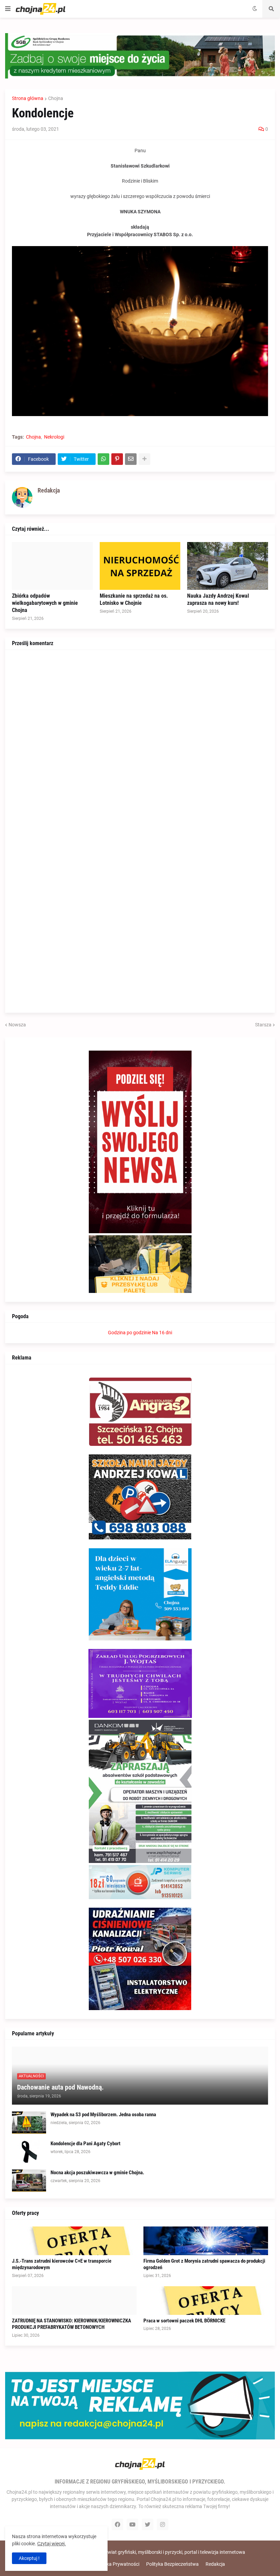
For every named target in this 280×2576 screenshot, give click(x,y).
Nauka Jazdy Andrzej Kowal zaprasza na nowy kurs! (218, 599)
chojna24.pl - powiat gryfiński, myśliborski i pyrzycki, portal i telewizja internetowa (159, 2552)
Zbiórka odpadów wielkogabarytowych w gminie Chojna (45, 603)
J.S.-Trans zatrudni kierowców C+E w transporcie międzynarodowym (62, 2264)
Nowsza (17, 1025)
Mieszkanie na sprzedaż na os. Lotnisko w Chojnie (134, 599)
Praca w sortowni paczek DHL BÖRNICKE (184, 2321)
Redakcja (215, 2564)
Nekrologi (54, 437)
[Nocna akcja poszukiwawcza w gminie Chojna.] (29, 2181)
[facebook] (117, 2524)
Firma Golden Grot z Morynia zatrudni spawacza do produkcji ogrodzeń (204, 2264)
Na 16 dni (162, 1333)
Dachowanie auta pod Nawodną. (60, 2087)
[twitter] (148, 2524)
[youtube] (132, 2524)
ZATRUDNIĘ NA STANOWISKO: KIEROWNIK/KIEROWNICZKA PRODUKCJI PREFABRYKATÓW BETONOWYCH (72, 2324)
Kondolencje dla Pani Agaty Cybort (86, 2144)
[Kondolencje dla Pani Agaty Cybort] (29, 2152)
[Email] (131, 459)
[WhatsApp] (103, 459)
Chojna (56, 98)
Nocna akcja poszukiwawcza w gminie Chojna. (97, 2173)
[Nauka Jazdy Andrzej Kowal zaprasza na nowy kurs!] (228, 566)
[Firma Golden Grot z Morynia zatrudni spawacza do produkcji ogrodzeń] (206, 2241)
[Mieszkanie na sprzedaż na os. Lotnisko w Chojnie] (140, 566)
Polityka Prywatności (117, 2564)
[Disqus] (140, 742)
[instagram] (163, 2524)
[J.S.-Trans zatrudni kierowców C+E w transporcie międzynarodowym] (74, 2241)
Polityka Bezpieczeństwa (172, 2564)
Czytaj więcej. (52, 2544)
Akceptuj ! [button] (29, 2558)
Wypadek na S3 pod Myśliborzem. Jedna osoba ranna (103, 2115)
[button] (8, 9)
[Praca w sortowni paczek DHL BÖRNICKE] (206, 2301)
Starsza (263, 1025)
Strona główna (28, 98)
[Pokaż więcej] (144, 459)
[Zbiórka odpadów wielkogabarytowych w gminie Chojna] (52, 566)
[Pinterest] (117, 459)
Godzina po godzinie (129, 1333)
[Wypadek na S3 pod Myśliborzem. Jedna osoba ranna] (29, 2123)
